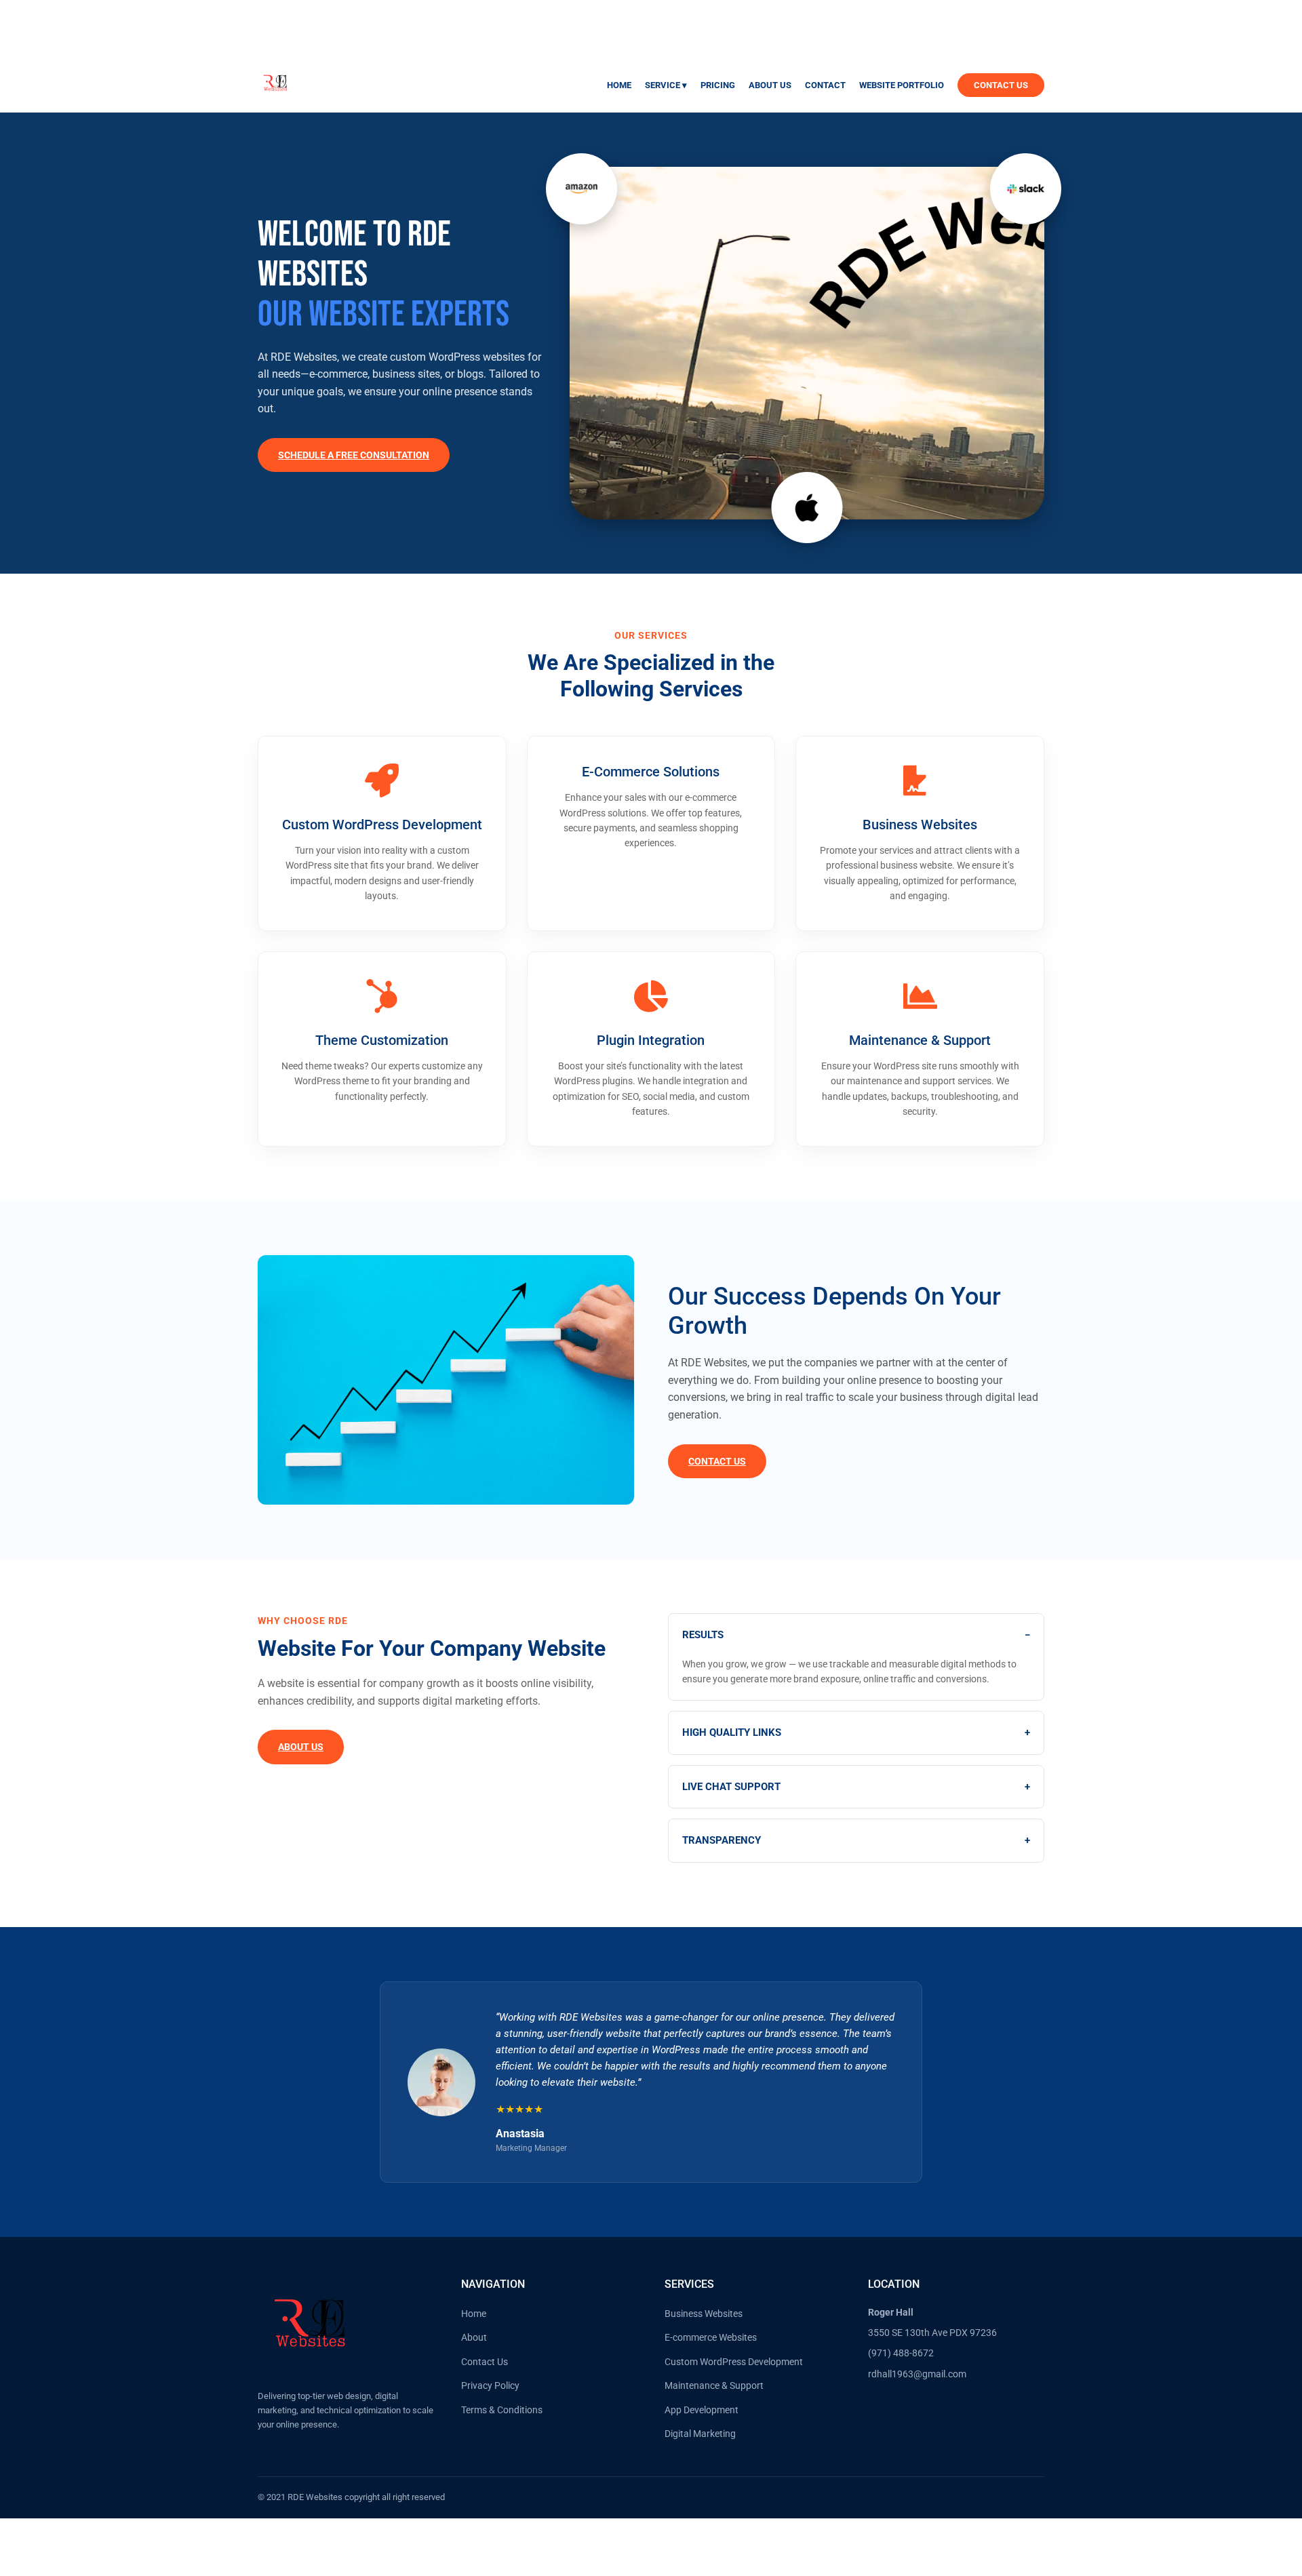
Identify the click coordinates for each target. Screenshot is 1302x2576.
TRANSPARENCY (856, 1840)
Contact (825, 85)
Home (619, 85)
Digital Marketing (700, 2434)
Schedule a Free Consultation (354, 455)
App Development (702, 2410)
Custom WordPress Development (734, 2362)
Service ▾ (666, 85)
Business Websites (704, 2314)
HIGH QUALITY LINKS (856, 1732)
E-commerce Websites (711, 2337)
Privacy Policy (490, 2385)
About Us (770, 85)
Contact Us (1001, 85)
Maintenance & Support (714, 2385)
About (474, 2337)
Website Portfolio (902, 85)
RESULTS (856, 1635)
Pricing (718, 85)
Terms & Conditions (502, 2410)
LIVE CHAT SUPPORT (856, 1787)
